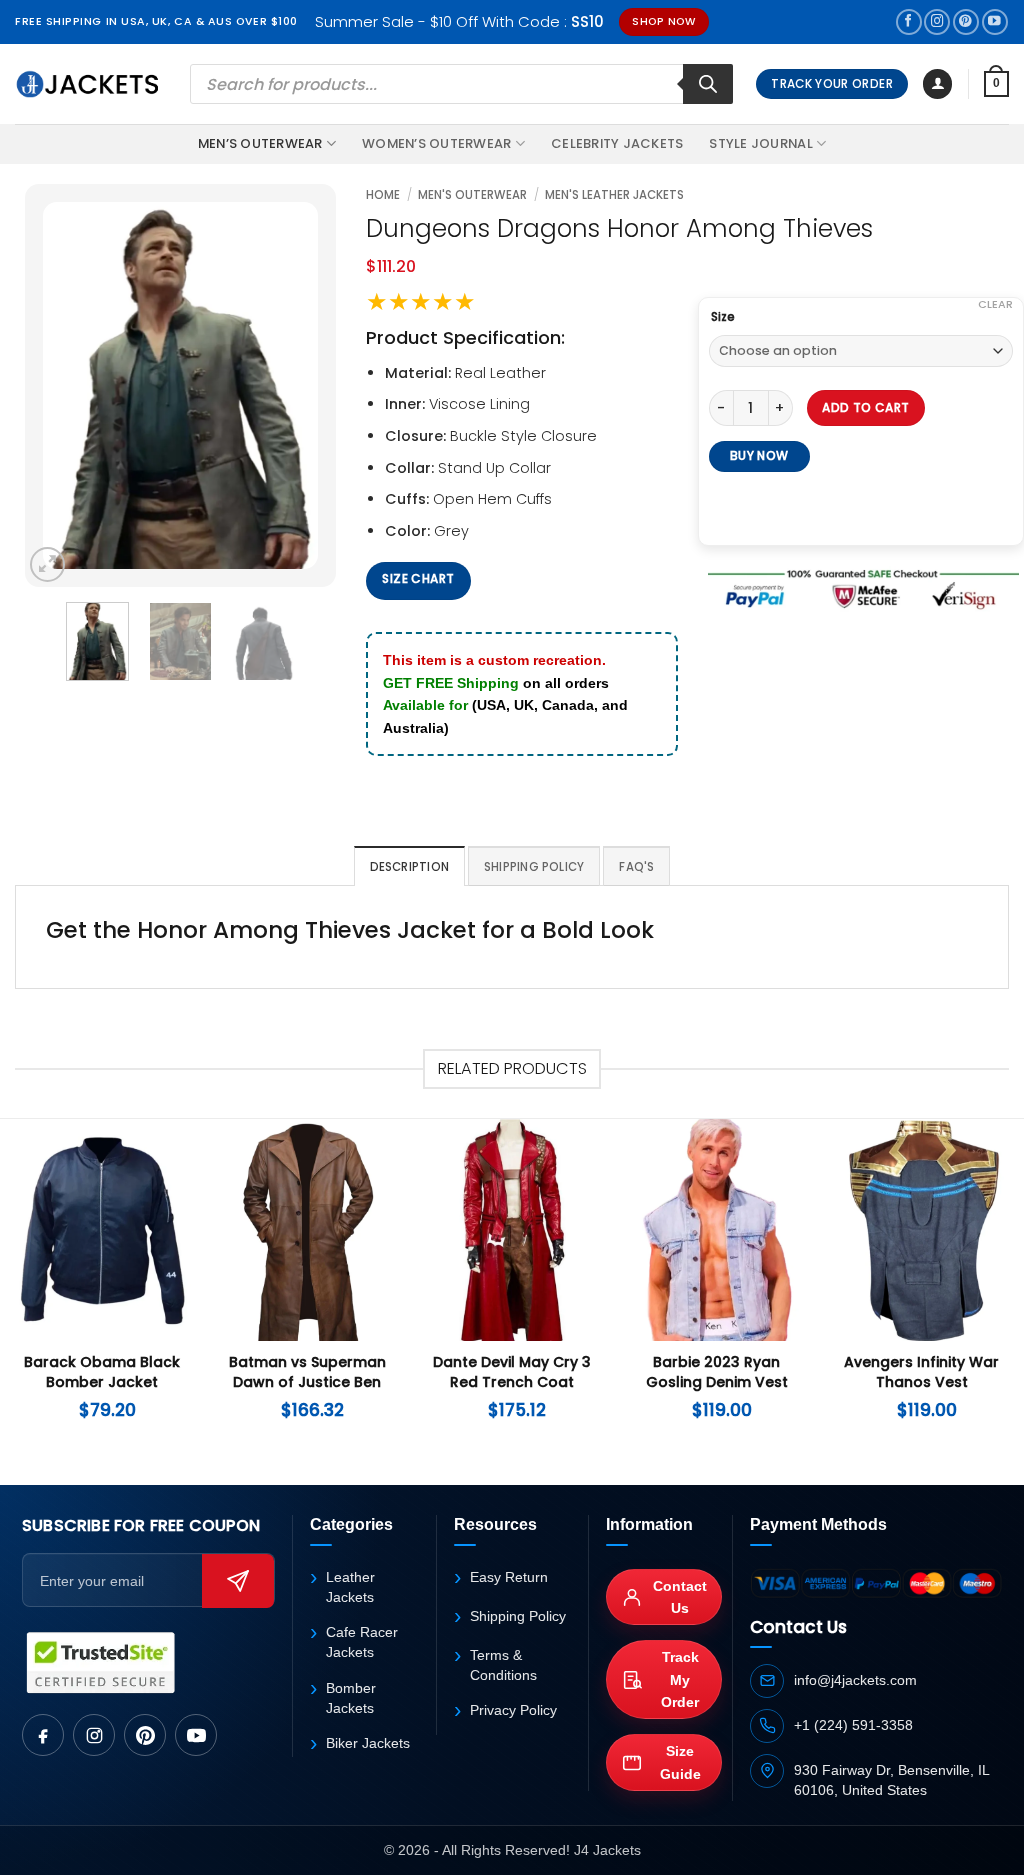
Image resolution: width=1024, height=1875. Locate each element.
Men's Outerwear (472, 195)
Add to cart (865, 407)
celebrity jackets (617, 143)
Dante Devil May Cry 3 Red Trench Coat (512, 1372)
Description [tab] (410, 867)
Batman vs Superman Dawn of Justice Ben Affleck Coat (307, 1382)
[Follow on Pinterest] (966, 22)
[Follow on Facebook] (909, 22)
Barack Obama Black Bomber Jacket (102, 1372)
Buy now (759, 455)
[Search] (708, 84)
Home (383, 195)
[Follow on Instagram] (937, 22)
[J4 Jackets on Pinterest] (145, 1735)
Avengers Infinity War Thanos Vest (921, 1372)
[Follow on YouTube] (995, 22)
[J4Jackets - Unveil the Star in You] (87, 84)
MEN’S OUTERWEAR (260, 143)
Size (723, 317)
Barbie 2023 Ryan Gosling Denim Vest (717, 1372)
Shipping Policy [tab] (534, 867)
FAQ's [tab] (636, 867)
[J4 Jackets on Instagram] (94, 1735)
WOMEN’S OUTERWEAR (436, 143)
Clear (995, 304)
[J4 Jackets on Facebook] (43, 1735)
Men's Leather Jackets (614, 195)
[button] (937, 84)
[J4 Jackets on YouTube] (196, 1735)
